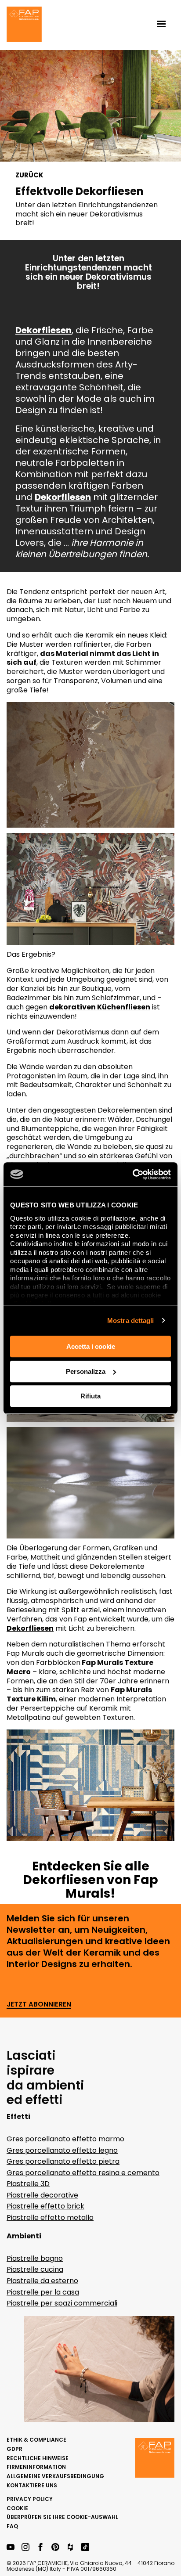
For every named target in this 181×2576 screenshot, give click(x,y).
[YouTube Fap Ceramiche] (11, 2548)
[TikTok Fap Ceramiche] (85, 2548)
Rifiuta (90, 1396)
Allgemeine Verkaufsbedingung (55, 2476)
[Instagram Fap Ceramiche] (25, 2548)
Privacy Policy (30, 2499)
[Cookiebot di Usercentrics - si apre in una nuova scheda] (132, 1175)
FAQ (12, 2526)
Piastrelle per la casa (43, 2292)
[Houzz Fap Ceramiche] (70, 2548)
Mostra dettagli (131, 1320)
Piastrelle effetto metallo (50, 2218)
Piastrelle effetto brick (45, 2206)
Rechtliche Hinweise (38, 2458)
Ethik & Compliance (36, 2440)
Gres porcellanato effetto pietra (63, 2161)
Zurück (29, 175)
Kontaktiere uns (32, 2485)
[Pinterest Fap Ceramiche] (55, 2548)
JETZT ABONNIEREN (39, 2005)
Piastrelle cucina (35, 2269)
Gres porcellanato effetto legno (62, 2150)
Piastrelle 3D (28, 2184)
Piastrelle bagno (35, 2258)
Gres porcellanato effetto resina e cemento (83, 2173)
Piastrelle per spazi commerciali (62, 2303)
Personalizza (86, 1371)
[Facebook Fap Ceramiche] (40, 2548)
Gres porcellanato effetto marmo (65, 2139)
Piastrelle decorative (42, 2195)
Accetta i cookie (91, 1346)
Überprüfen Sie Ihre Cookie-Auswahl (62, 2517)
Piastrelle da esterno (42, 2281)
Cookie (17, 2508)
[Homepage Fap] (24, 25)
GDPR (14, 2449)
